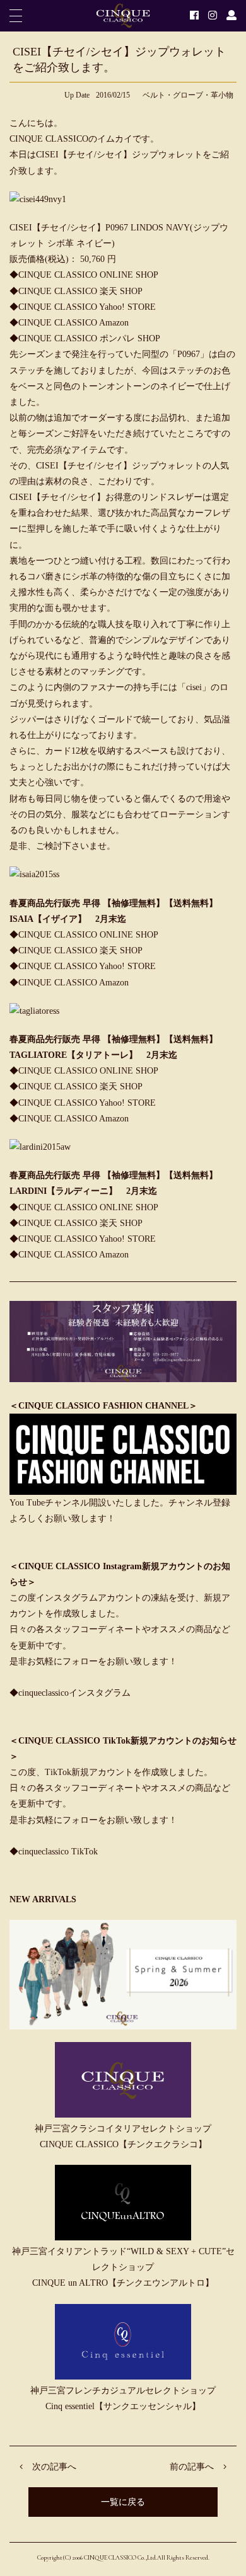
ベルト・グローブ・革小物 (188, 95)
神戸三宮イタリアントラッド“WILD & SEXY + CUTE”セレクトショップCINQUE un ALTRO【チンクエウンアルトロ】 (123, 2267)
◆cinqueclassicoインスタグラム (70, 1693)
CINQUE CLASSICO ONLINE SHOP (88, 275)
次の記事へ (54, 2467)
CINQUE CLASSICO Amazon (73, 323)
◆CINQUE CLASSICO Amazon (69, 1119)
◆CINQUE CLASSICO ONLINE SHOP (84, 1071)
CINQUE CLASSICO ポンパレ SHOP (89, 338)
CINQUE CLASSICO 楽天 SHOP (80, 291)
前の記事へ (192, 2467)
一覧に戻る (123, 2502)
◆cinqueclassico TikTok (54, 1852)
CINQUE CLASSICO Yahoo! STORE (87, 307)
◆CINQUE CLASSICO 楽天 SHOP (76, 1087)
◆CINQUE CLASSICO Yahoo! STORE (83, 1103)
